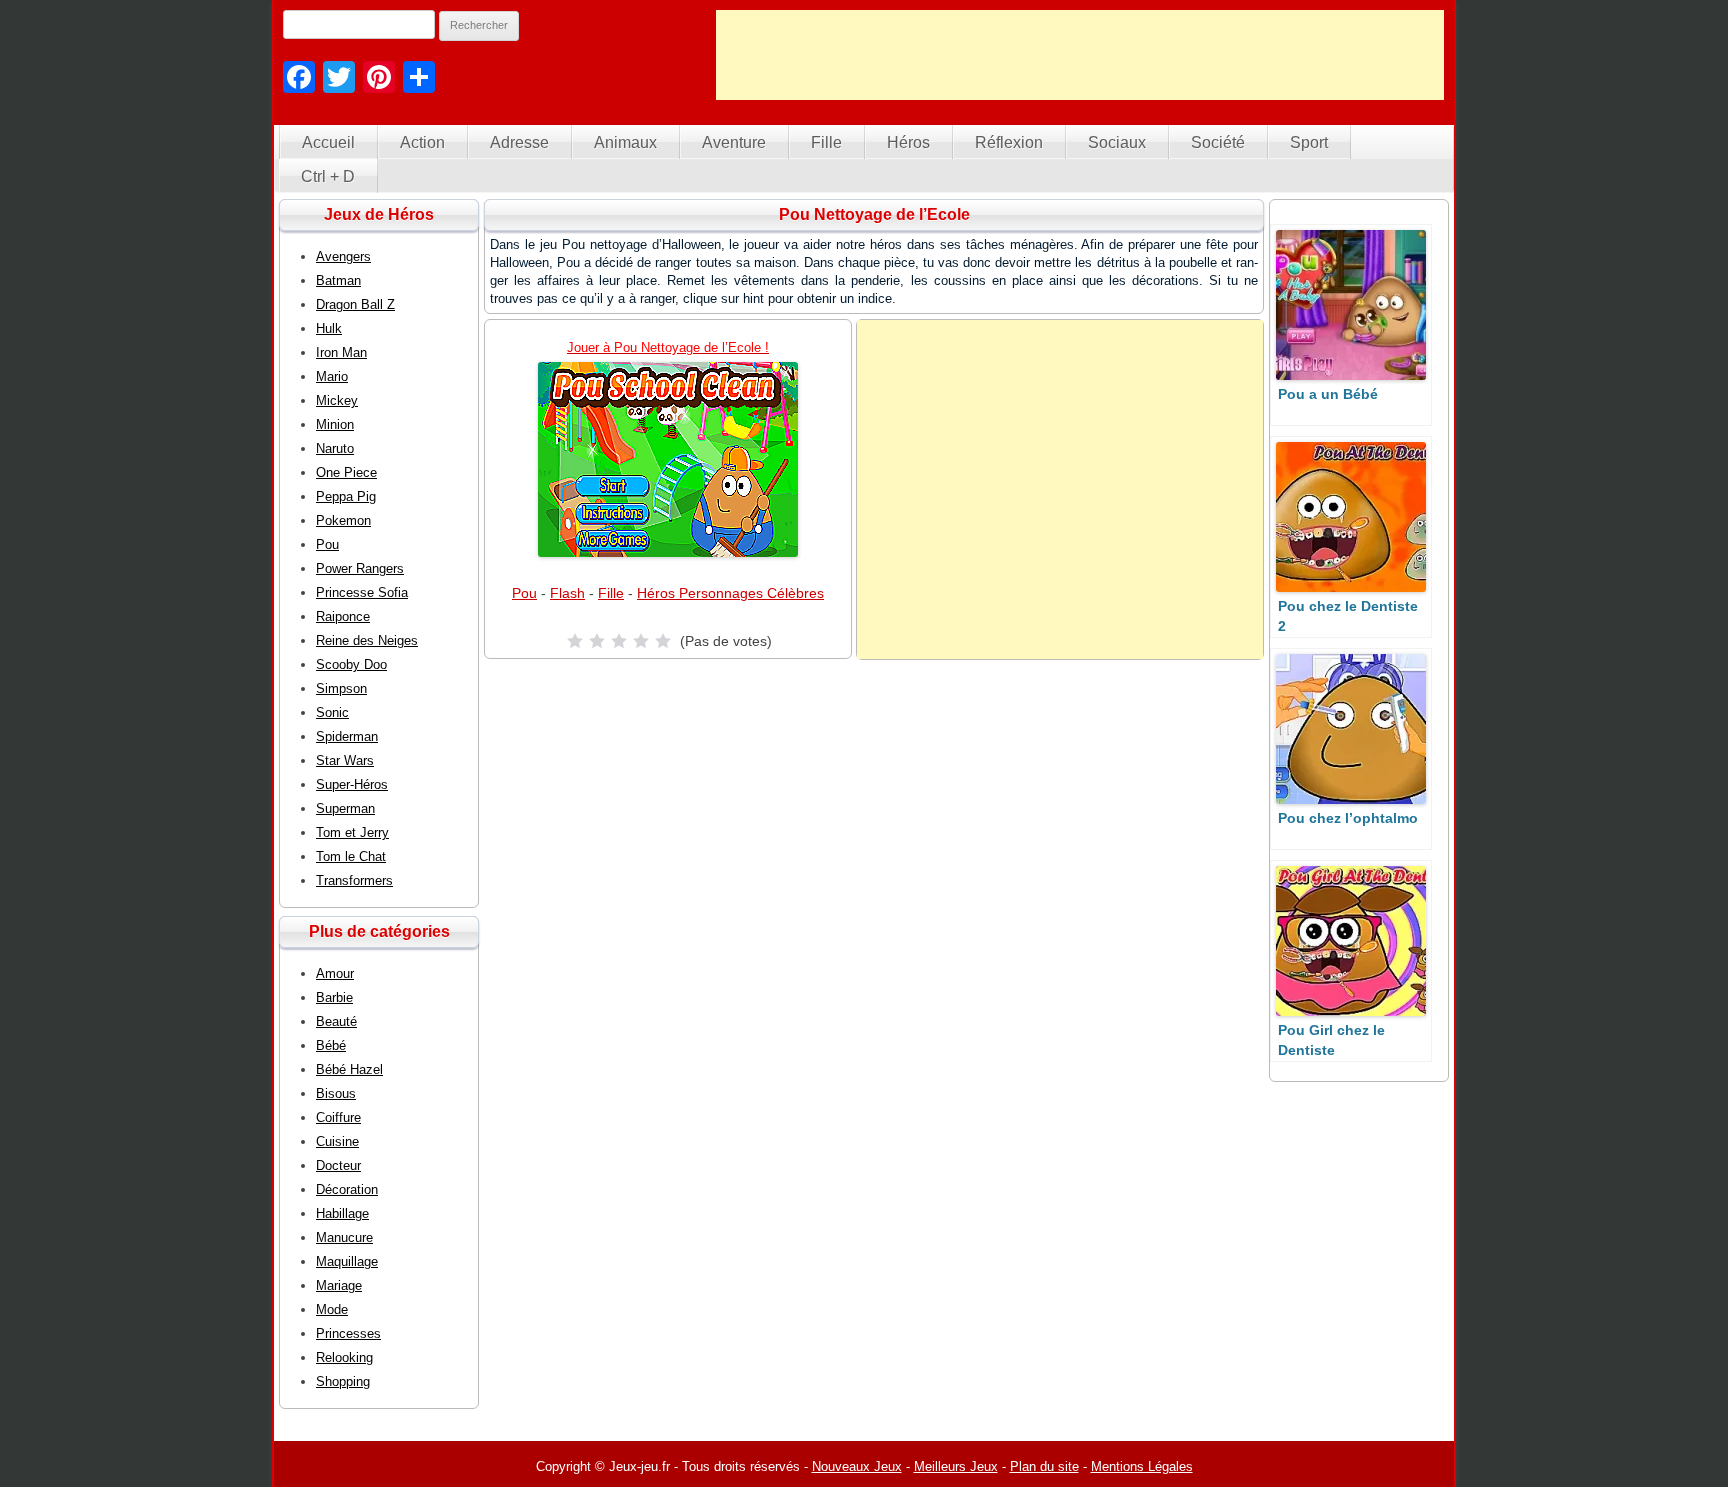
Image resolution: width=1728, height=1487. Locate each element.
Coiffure (338, 1117)
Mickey (337, 400)
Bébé (331, 1045)
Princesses (348, 1333)
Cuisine (337, 1141)
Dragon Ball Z (355, 304)
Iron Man (341, 352)
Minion (335, 424)
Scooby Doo (351, 664)
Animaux (625, 142)
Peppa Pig (346, 496)
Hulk (329, 328)
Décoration (347, 1189)
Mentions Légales (1142, 1466)
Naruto (335, 448)
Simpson (341, 688)
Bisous (336, 1093)
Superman (345, 808)
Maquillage (347, 1261)
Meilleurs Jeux (956, 1466)
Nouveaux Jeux (857, 1466)
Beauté (336, 1021)
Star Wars (345, 760)
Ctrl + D (328, 176)
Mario (332, 376)
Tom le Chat (351, 856)
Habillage (342, 1213)
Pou (524, 593)
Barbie (334, 997)
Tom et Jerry (352, 832)
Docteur (338, 1165)
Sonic (332, 712)
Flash (567, 593)
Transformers (354, 880)
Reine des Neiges (367, 640)
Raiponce (343, 616)
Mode (332, 1309)
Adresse (519, 142)
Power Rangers (360, 568)
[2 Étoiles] (597, 641)
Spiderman (347, 736)
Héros (908, 142)
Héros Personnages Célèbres (730, 593)
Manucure (344, 1237)
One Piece (346, 472)
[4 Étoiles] (641, 641)
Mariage (339, 1285)
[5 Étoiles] (663, 641)
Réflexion (1009, 142)
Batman (338, 280)
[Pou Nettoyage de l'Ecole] (668, 459)
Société (1218, 142)
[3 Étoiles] (619, 641)
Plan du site (1044, 1466)
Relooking (344, 1357)
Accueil (328, 142)
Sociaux (1117, 142)
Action (422, 142)
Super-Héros (352, 784)
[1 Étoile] (575, 641)
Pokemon (343, 520)
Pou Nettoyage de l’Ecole (874, 214)
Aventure (734, 142)
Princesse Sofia (362, 592)
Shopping (343, 1381)
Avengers (343, 256)
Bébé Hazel (349, 1069)
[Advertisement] (1080, 55)
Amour (335, 973)
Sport (1309, 142)
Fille (826, 142)
